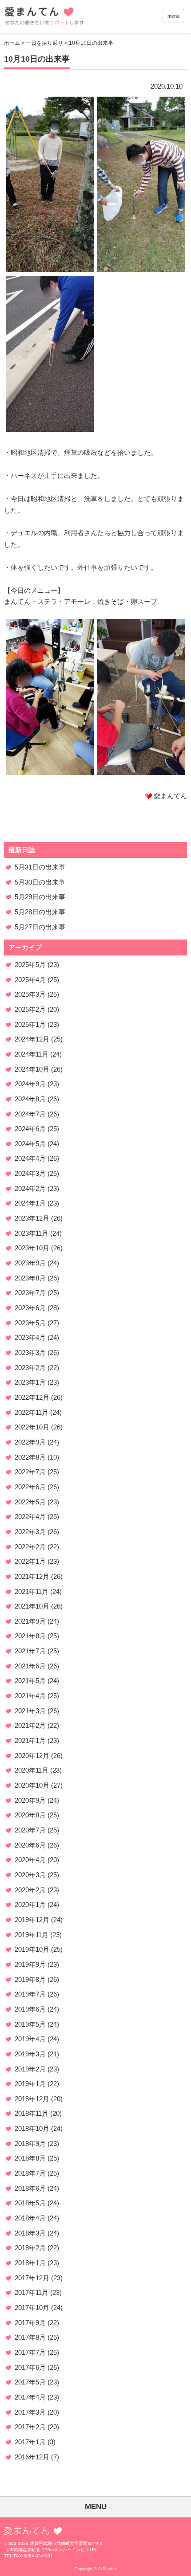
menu (173, 16)
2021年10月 (32, 1606)
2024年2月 (30, 1188)
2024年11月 (32, 1054)
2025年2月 (30, 1009)
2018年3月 (30, 2233)
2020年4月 (30, 1860)
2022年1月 (30, 1561)
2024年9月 (30, 1084)
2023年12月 (32, 1218)
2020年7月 (30, 1830)
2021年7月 (30, 1651)
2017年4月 (30, 2397)
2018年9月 (30, 2143)
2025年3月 (30, 994)
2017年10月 (32, 2308)
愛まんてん (71, 18)
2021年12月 (32, 1576)
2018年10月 (32, 2128)
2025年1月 (30, 1024)
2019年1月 (30, 2084)
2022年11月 (32, 1412)
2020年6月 (30, 1845)
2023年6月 (30, 1308)
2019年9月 (30, 1964)
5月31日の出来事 (40, 867)
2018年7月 (30, 2173)
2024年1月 (30, 1203)
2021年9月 (30, 1621)
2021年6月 (30, 1666)
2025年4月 (30, 980)
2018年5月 (30, 2203)
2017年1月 (30, 2442)
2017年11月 (32, 2292)
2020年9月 (30, 1800)
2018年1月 (30, 2263)
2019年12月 (32, 1920)
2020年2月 (30, 1890)
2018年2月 (30, 2248)
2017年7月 (30, 2352)
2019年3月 (30, 2054)
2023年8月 (30, 1278)
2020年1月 (30, 1905)
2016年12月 (32, 2457)
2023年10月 (32, 1248)
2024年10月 (32, 1069)
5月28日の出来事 (40, 912)
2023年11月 (32, 1233)
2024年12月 (32, 1039)
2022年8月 (30, 1457)
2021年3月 (30, 1711)
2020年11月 (32, 1770)
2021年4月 (30, 1696)
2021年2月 (30, 1725)
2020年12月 (32, 1756)
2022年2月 (30, 1547)
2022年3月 (30, 1532)
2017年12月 (32, 2278)
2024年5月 (30, 1144)
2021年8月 (30, 1636)
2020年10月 (32, 1785)
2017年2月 (30, 2427)
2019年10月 (32, 1949)
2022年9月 (30, 1442)
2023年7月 (30, 1293)
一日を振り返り (44, 43)
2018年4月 (30, 2218)
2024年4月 (30, 1158)
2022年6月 (30, 1487)
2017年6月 (30, 2367)
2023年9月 (30, 1263)
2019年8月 (30, 1979)
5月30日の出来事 (40, 882)
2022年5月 (30, 1502)
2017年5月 (30, 2382)
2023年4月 (30, 1337)
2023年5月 (30, 1323)
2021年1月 (30, 1740)
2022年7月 (30, 1472)
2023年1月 (30, 1382)
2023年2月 (30, 1368)
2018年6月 (30, 2188)
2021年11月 (32, 1591)
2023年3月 (30, 1353)
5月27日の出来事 (40, 927)
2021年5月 (30, 1681)
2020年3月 (30, 1875)
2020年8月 (30, 1815)
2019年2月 (30, 2069)
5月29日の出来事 (40, 897)
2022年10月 (32, 1427)
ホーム (12, 43)
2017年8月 (30, 2337)
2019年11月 (32, 1935)
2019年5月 (30, 2024)
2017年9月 (30, 2323)
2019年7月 (30, 1994)
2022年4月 (30, 1517)
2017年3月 (30, 2412)
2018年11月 (32, 2113)
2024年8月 (30, 1099)
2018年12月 (32, 2099)
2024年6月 (30, 1129)
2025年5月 (30, 965)
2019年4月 (30, 2039)
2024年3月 (30, 1173)
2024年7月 (30, 1114)
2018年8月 (30, 2158)
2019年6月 (30, 2009)
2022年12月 (32, 1397)
